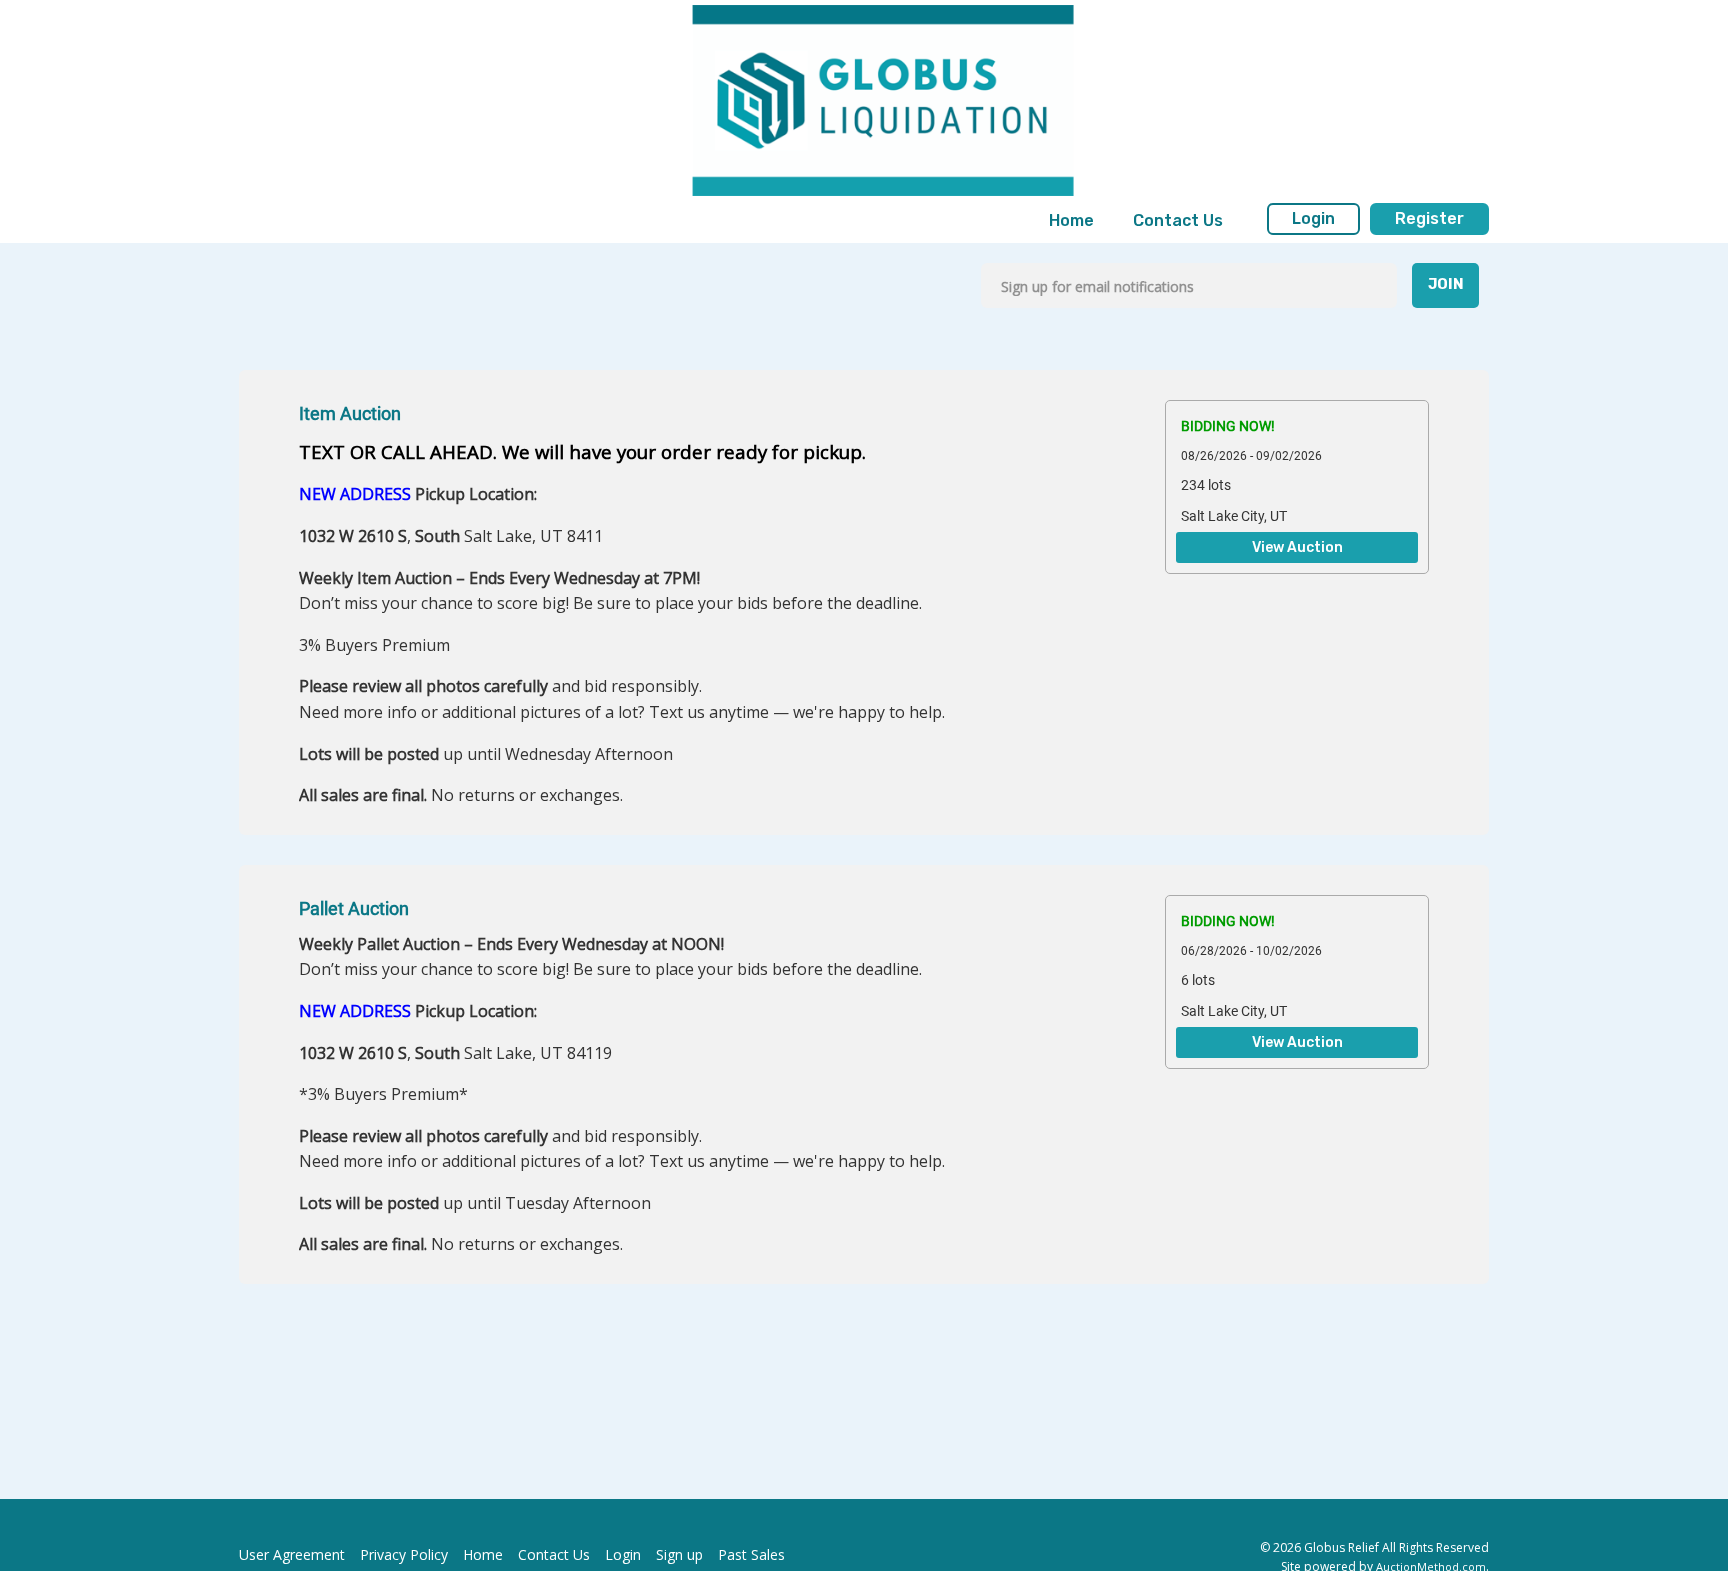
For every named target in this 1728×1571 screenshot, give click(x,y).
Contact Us (1178, 220)
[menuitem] (1071, 221)
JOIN (1446, 284)
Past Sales (751, 1554)
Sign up (679, 1554)
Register (1429, 218)
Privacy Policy (404, 1554)
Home (1071, 220)
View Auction (1297, 548)
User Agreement (292, 1554)
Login (1313, 218)
